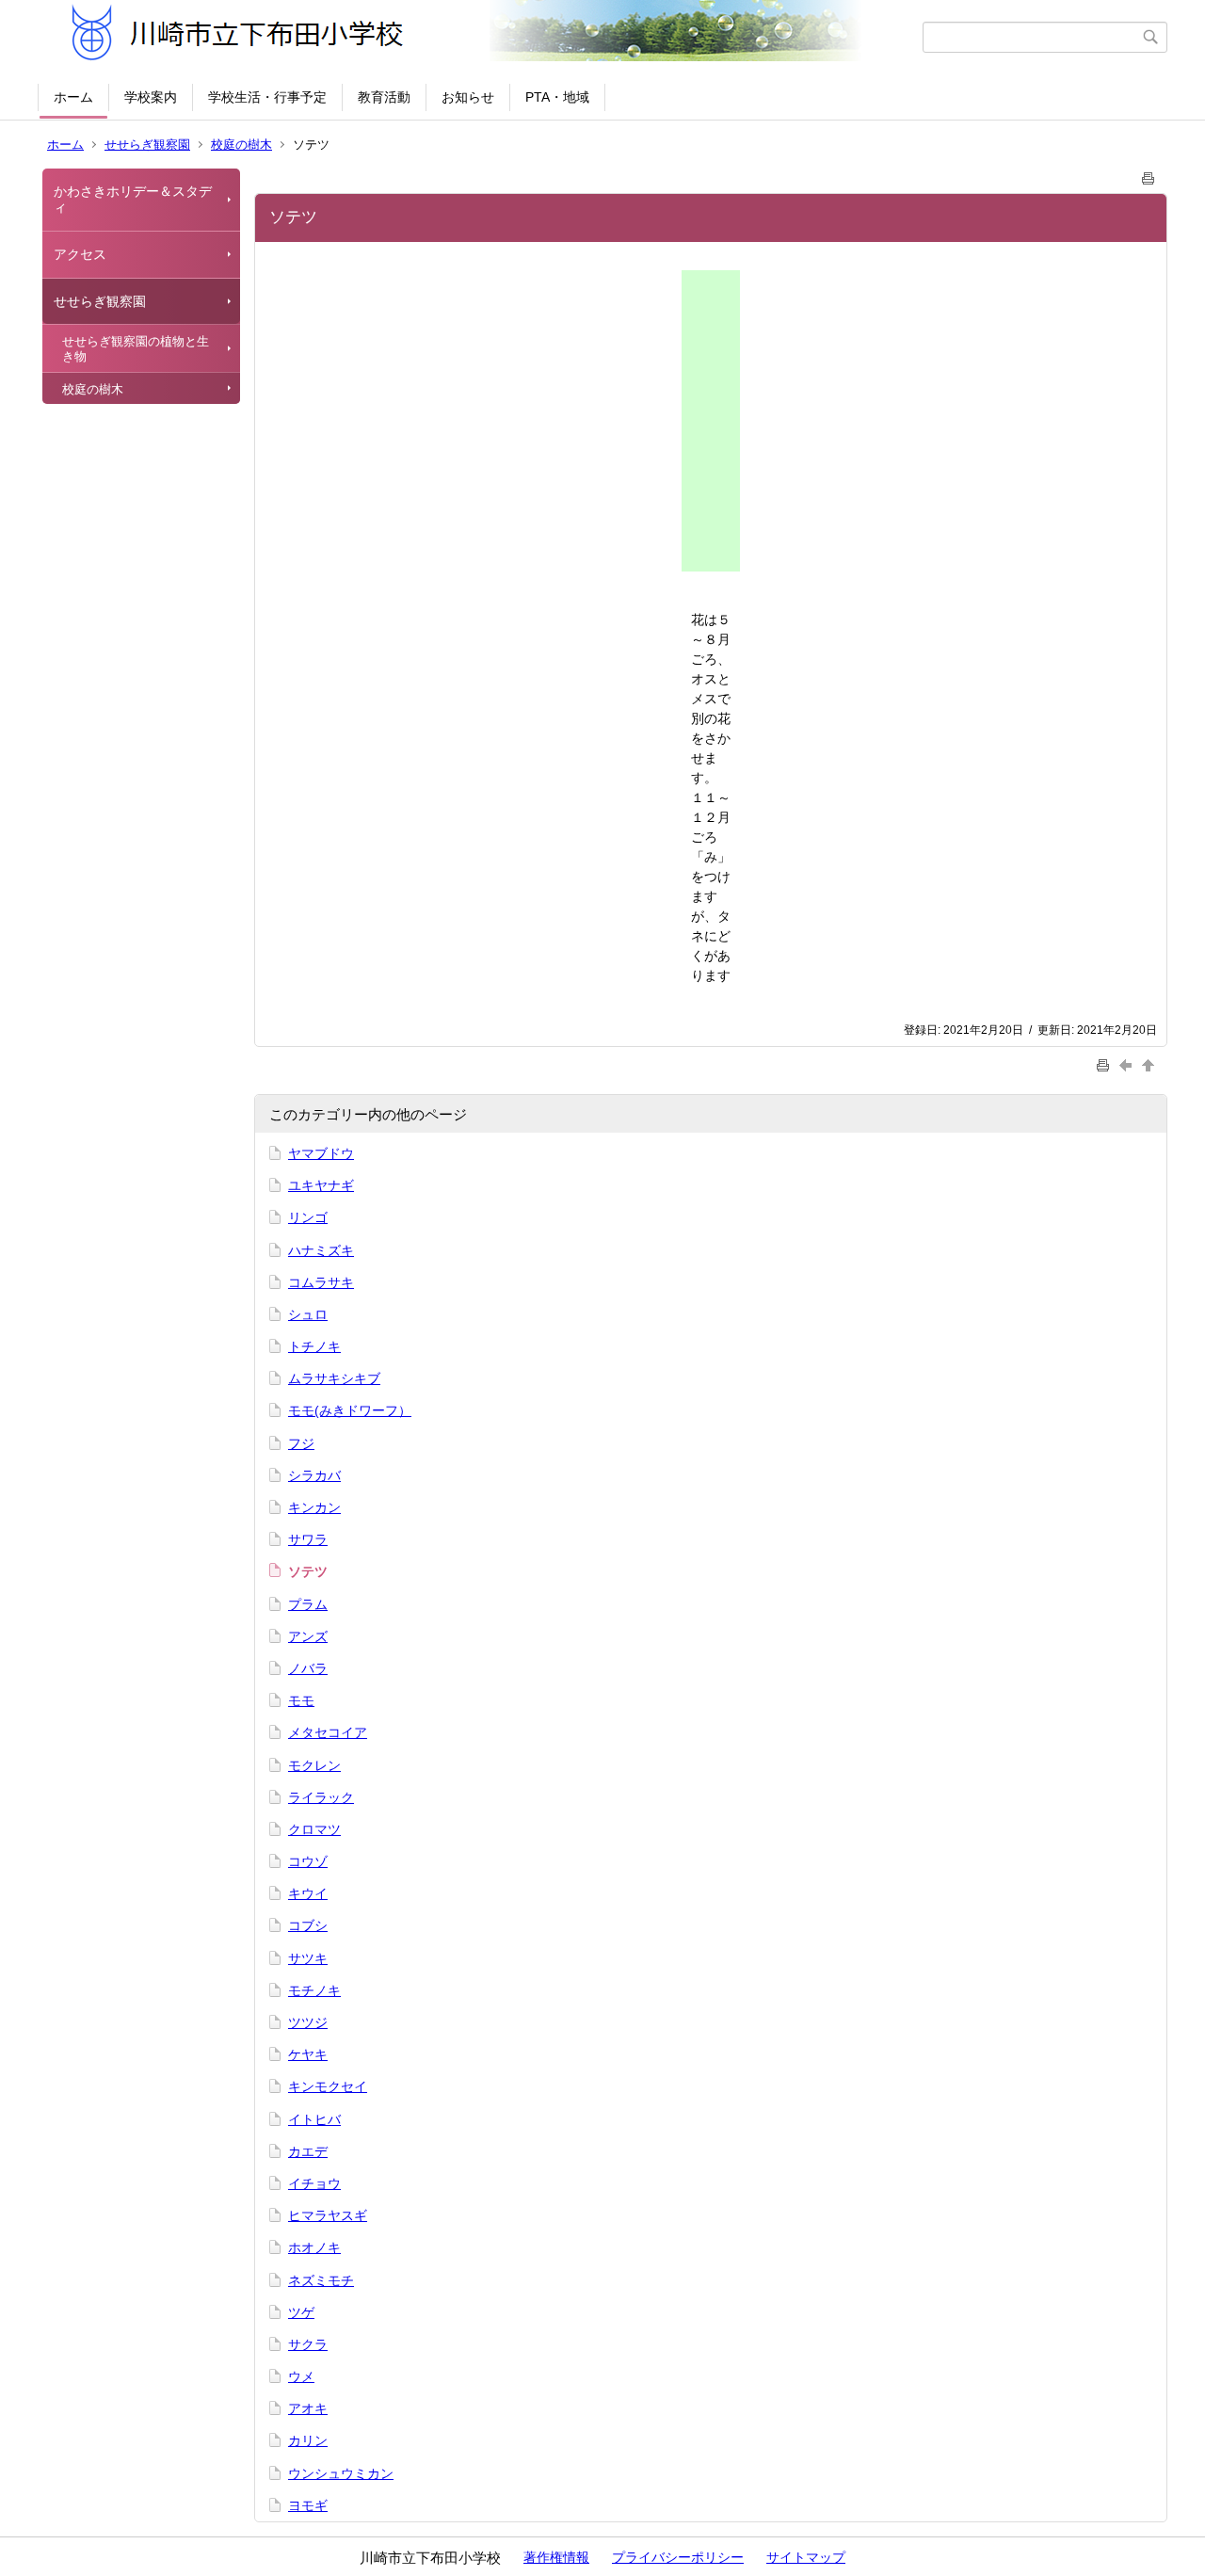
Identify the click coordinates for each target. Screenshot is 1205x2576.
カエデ (308, 2151)
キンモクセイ (328, 2086)
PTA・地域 (557, 97)
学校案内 (151, 97)
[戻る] (1128, 1064)
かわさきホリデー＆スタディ (133, 199)
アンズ (308, 1636)
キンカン (314, 1507)
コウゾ (308, 1861)
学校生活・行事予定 (267, 97)
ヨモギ (308, 2505)
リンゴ (308, 1217)
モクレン (314, 1765)
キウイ (308, 1893)
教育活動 (384, 97)
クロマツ (314, 1829)
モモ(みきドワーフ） (350, 1410)
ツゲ (301, 2312)
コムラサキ (321, 1282)
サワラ (308, 1539)
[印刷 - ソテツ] (1149, 175)
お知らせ (468, 97)
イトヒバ (314, 2119)
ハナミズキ (321, 1250)
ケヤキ (308, 2054)
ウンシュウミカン (341, 2473)
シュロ (308, 1314)
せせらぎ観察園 (147, 145)
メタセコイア (328, 1732)
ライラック (321, 1797)
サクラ (308, 2344)
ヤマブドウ (321, 1153)
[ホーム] (482, 37)
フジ (301, 1443)
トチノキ (314, 1346)
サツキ (308, 1958)
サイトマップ (806, 2557)
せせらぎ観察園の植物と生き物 (136, 349)
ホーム (73, 97)
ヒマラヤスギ (328, 2215)
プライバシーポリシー (678, 2557)
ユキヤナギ (321, 1185)
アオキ (308, 2408)
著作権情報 (556, 2557)
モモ (301, 1700)
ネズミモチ (321, 2280)
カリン (308, 2440)
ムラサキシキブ (334, 1378)
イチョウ (314, 2183)
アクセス (80, 254)
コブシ (308, 1925)
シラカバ (314, 1475)
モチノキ (314, 1990)
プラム (308, 1604)
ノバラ (308, 1668)
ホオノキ (314, 2247)
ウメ (301, 2376)
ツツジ (308, 2022)
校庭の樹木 (241, 145)
